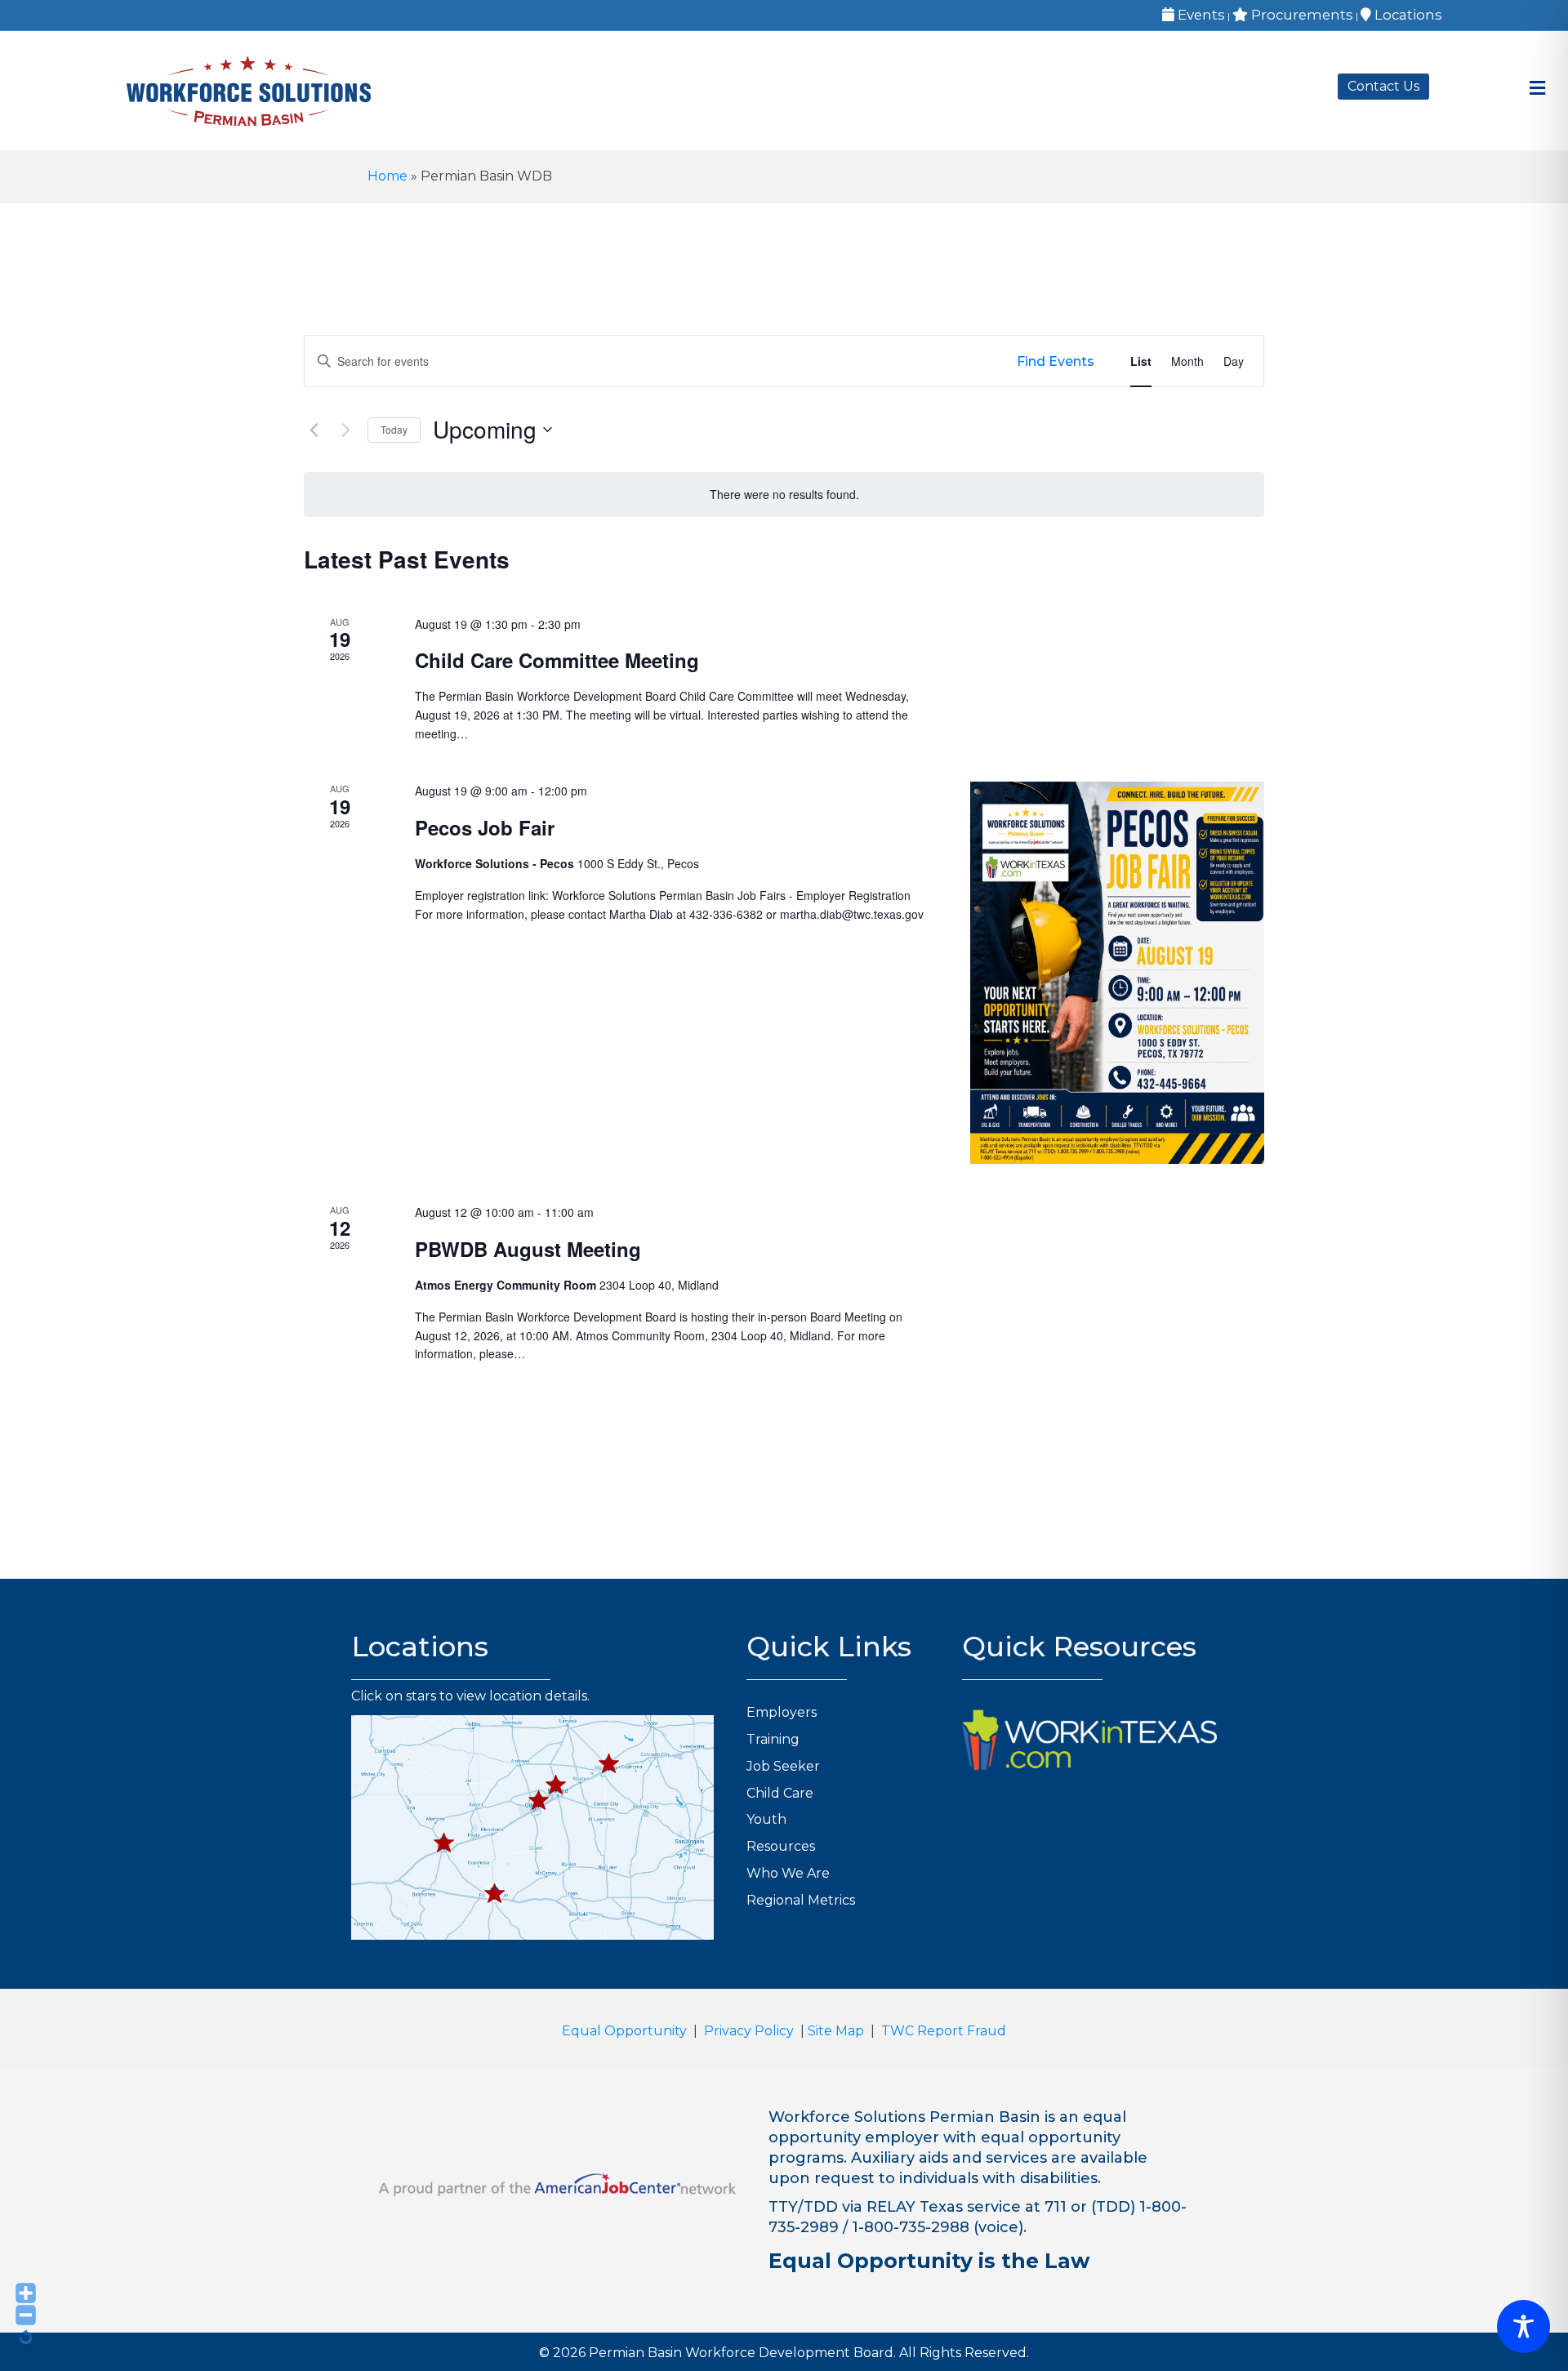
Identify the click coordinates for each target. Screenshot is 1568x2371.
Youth (766, 1819)
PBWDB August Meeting (528, 1249)
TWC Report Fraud (944, 2031)
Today (394, 429)
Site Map (836, 2031)
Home (388, 176)
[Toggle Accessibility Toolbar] (1523, 2326)
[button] (444, 1843)
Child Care (780, 1793)
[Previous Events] (314, 430)
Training (773, 1739)
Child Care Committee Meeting (557, 660)
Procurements (1301, 15)
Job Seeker (783, 1766)
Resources (781, 1846)
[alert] (784, 495)
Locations (1407, 15)
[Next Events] (345, 430)
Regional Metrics (801, 1900)
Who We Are (788, 1873)
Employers (782, 1712)
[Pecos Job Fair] (1117, 973)
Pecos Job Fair (485, 827)
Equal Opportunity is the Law (929, 2261)
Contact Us (1383, 86)
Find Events (1056, 361)
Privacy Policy (749, 2031)
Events (1200, 15)
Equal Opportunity (624, 2031)
